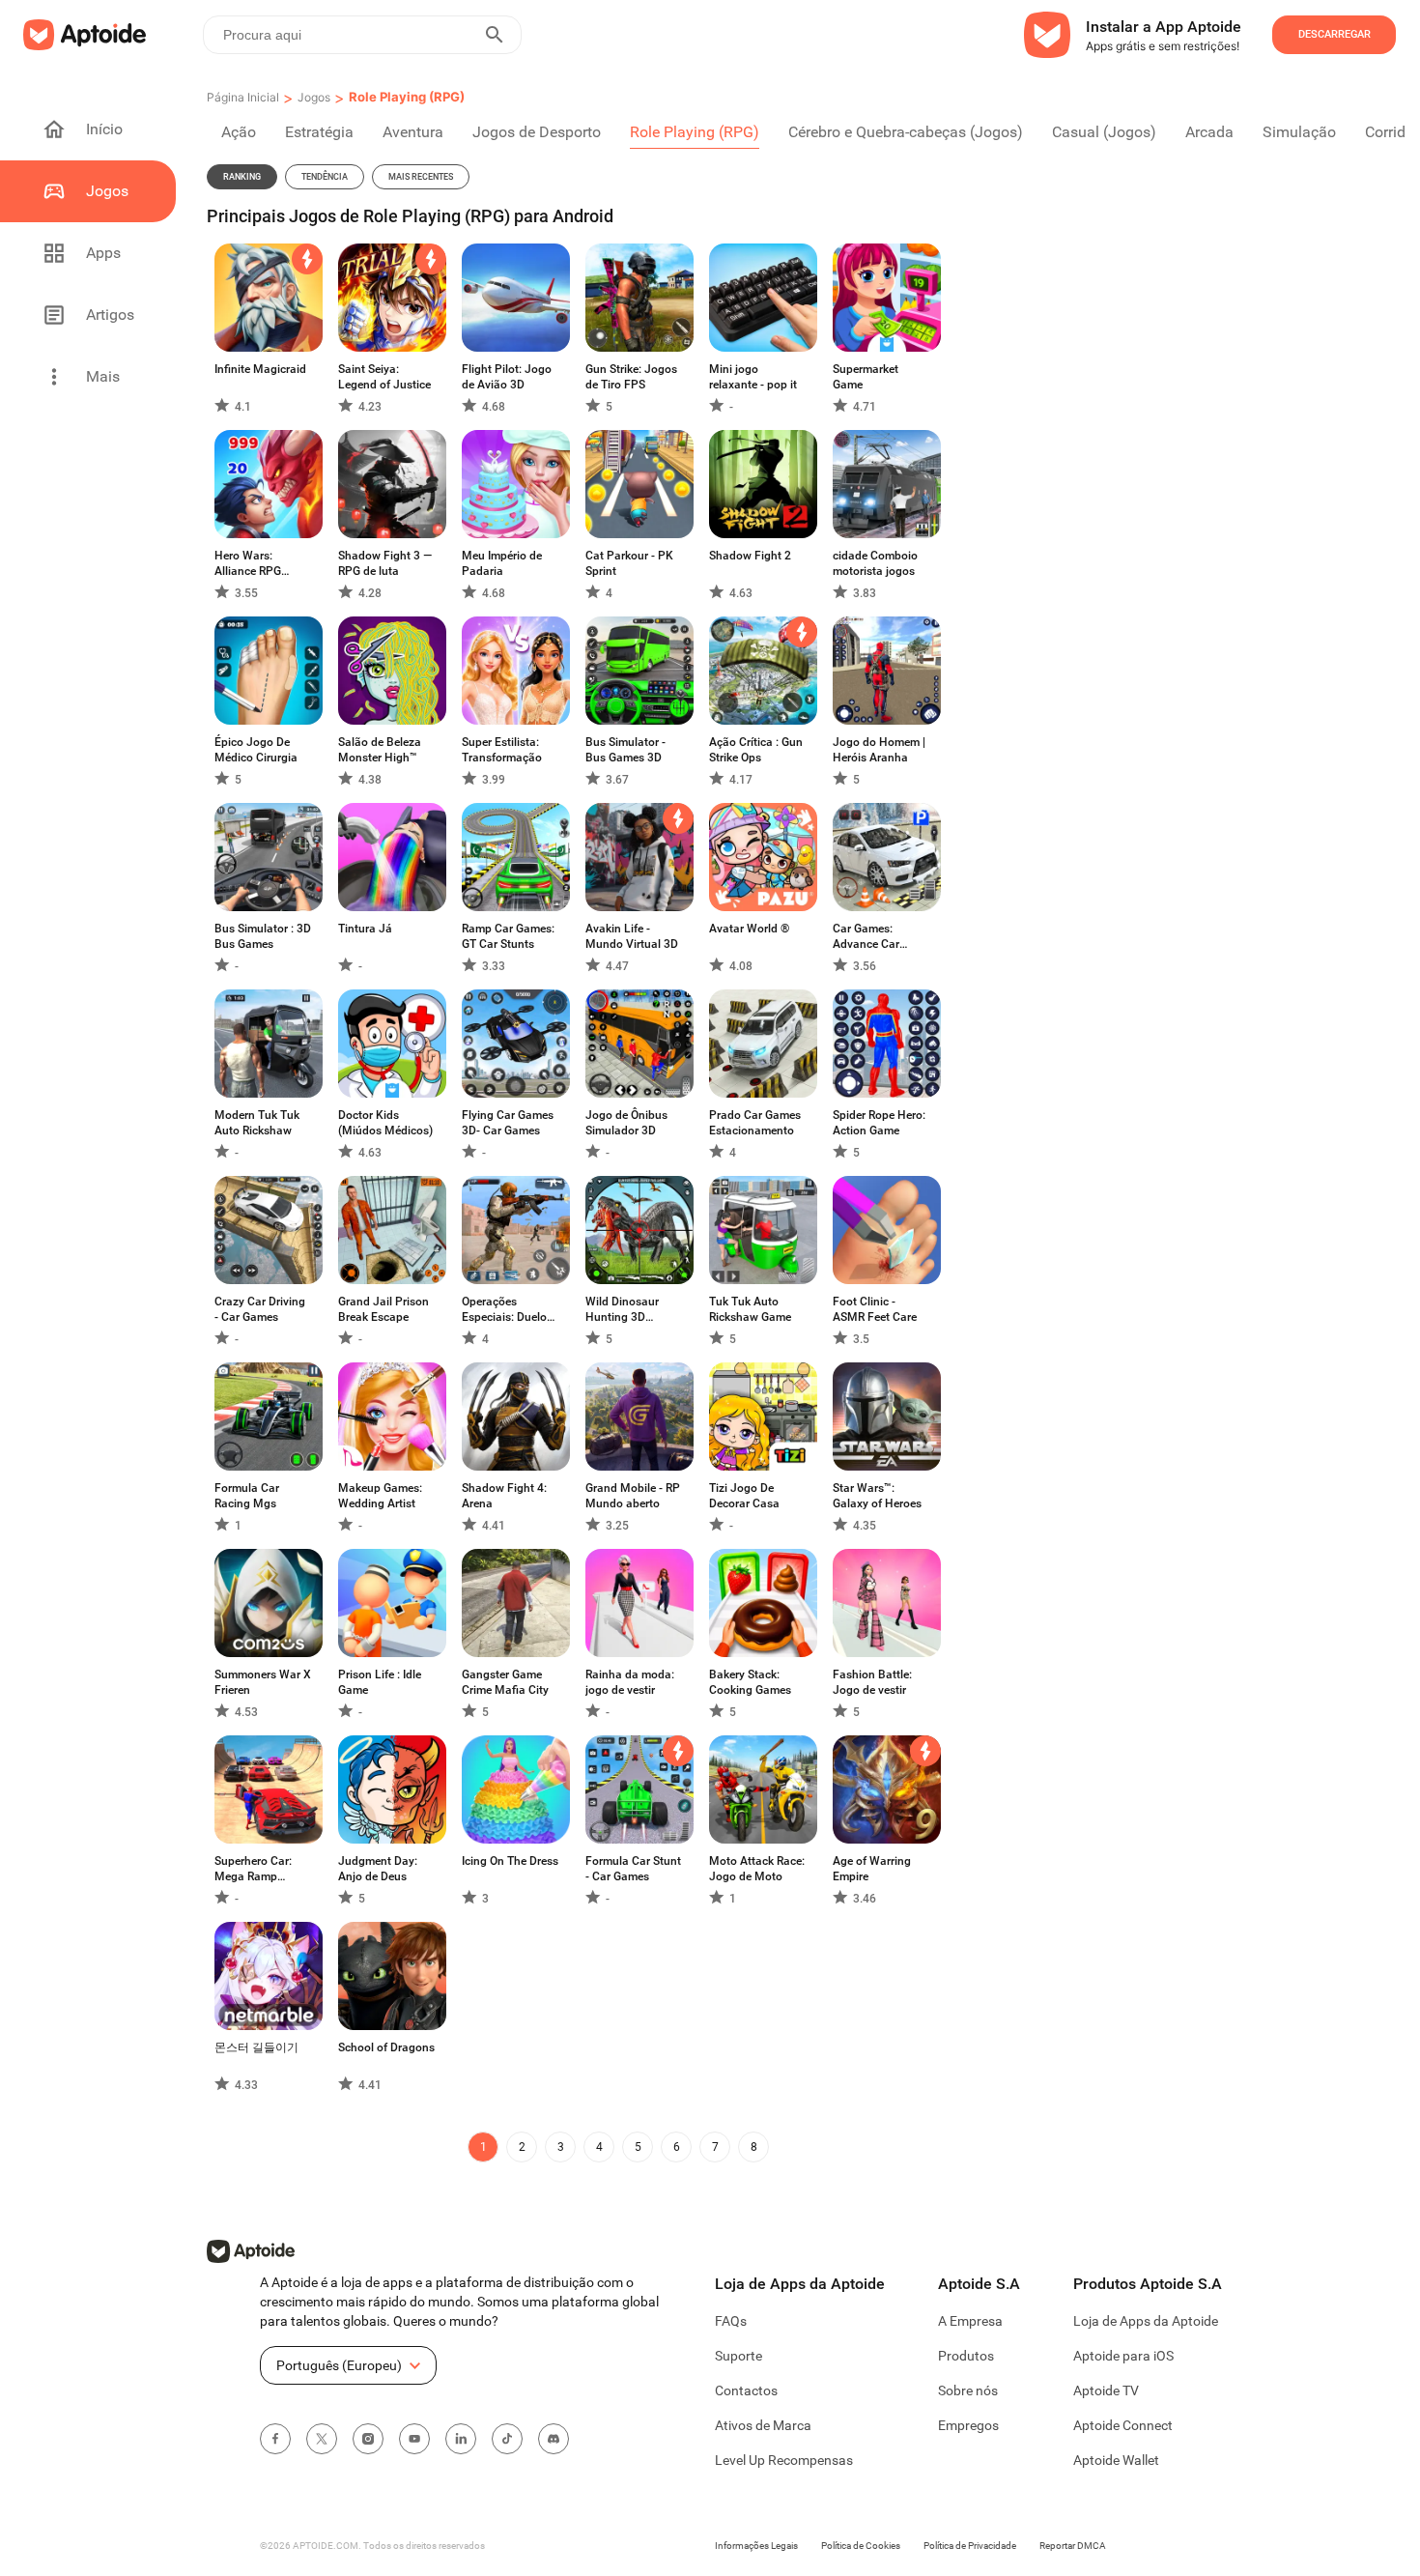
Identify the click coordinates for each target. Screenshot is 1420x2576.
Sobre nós (968, 2390)
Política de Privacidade (970, 2546)
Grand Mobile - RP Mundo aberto (633, 1496)
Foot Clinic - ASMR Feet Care (875, 1309)
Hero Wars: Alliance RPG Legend (248, 564)
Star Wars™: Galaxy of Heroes (877, 1496)
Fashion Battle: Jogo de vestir (872, 1682)
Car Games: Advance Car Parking (866, 937)
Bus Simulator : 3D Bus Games (263, 936)
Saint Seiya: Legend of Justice (384, 377)
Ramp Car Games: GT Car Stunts (508, 936)
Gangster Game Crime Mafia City (505, 1682)
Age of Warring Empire (872, 1869)
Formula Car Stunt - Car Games (633, 1869)
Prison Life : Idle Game (380, 1682)
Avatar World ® (749, 929)
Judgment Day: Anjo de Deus (378, 1869)
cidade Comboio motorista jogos (875, 563)
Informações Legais (756, 2546)
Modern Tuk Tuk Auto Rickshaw (257, 1123)
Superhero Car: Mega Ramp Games (253, 1869)
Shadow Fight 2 (750, 556)
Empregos (968, 2425)
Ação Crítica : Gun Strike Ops (756, 750)
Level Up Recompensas (784, 2460)
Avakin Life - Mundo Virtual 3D (632, 936)
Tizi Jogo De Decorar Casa (744, 1496)
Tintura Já (365, 929)
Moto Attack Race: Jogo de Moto (757, 1869)
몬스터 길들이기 (256, 2047)
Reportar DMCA (1073, 2546)
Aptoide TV (1106, 2390)
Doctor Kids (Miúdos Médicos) (385, 1123)
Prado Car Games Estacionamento (755, 1123)
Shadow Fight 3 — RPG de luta (385, 563)
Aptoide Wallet (1116, 2460)
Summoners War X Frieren (263, 1682)
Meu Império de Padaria (502, 563)
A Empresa (970, 2321)
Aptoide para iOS (1123, 2356)
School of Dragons (386, 2047)
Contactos (746, 2390)
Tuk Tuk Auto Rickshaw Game (750, 1309)
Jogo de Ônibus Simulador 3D (626, 1123)
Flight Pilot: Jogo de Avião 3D (507, 377)
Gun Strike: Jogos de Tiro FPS (631, 377)
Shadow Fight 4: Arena (504, 1496)
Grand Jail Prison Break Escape (383, 1309)
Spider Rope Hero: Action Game (879, 1123)
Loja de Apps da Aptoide (1146, 2321)
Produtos (966, 2356)
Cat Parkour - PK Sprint (629, 563)
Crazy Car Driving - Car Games (260, 1309)
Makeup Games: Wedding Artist (380, 1496)
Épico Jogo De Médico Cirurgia (256, 750)
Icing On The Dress (510, 1861)
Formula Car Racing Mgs (247, 1496)
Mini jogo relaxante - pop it (753, 377)
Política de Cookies (861, 2546)
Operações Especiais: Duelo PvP (504, 1310)
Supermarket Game (866, 377)
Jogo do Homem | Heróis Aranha (879, 750)
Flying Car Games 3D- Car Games (508, 1123)
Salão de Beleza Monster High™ (380, 750)
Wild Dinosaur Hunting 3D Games (622, 1310)
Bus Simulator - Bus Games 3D (625, 750)
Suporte (738, 2356)
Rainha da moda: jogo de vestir (630, 1682)
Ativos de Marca (763, 2425)
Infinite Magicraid (260, 369)
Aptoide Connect (1123, 2425)
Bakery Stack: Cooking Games (750, 1682)
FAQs (731, 2321)
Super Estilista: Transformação (502, 750)
